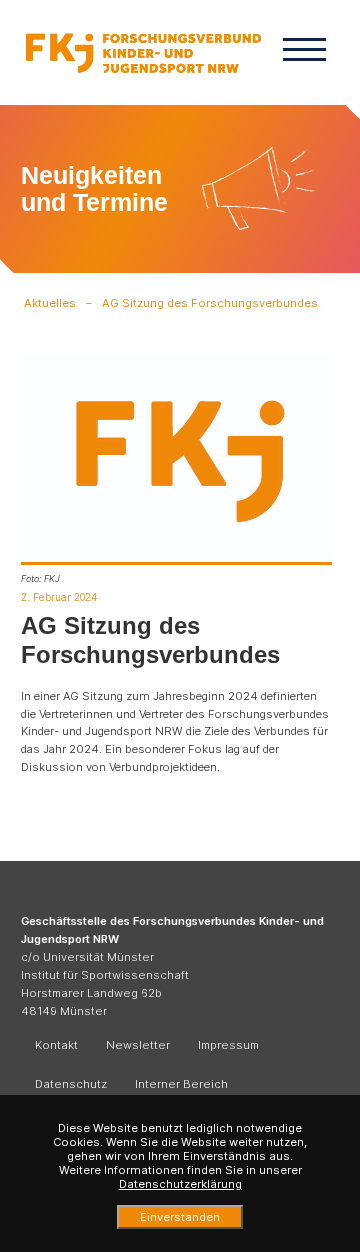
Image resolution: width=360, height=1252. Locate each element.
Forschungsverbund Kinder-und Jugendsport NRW (143, 52)
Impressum (228, 1045)
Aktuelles (50, 303)
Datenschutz (71, 1084)
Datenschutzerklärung (180, 1184)
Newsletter (138, 1045)
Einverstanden (180, 1217)
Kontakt (56, 1045)
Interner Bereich (181, 1084)
